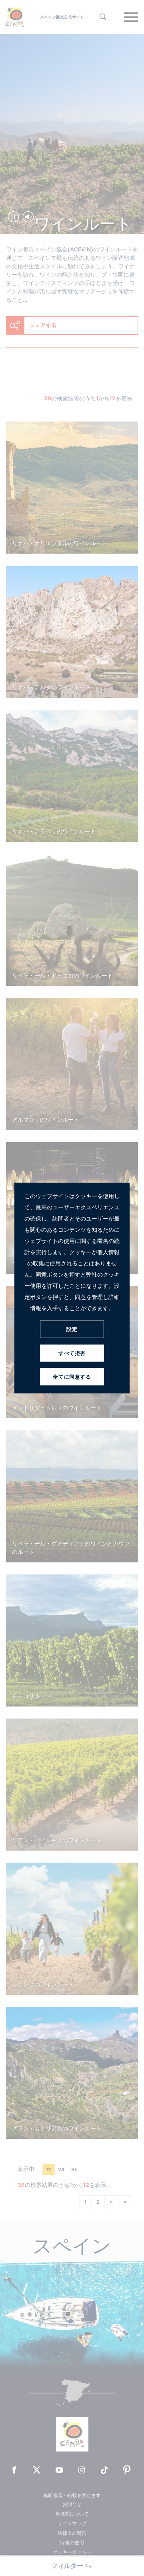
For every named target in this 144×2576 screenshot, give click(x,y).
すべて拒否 (72, 1353)
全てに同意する (72, 1377)
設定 (72, 1329)
